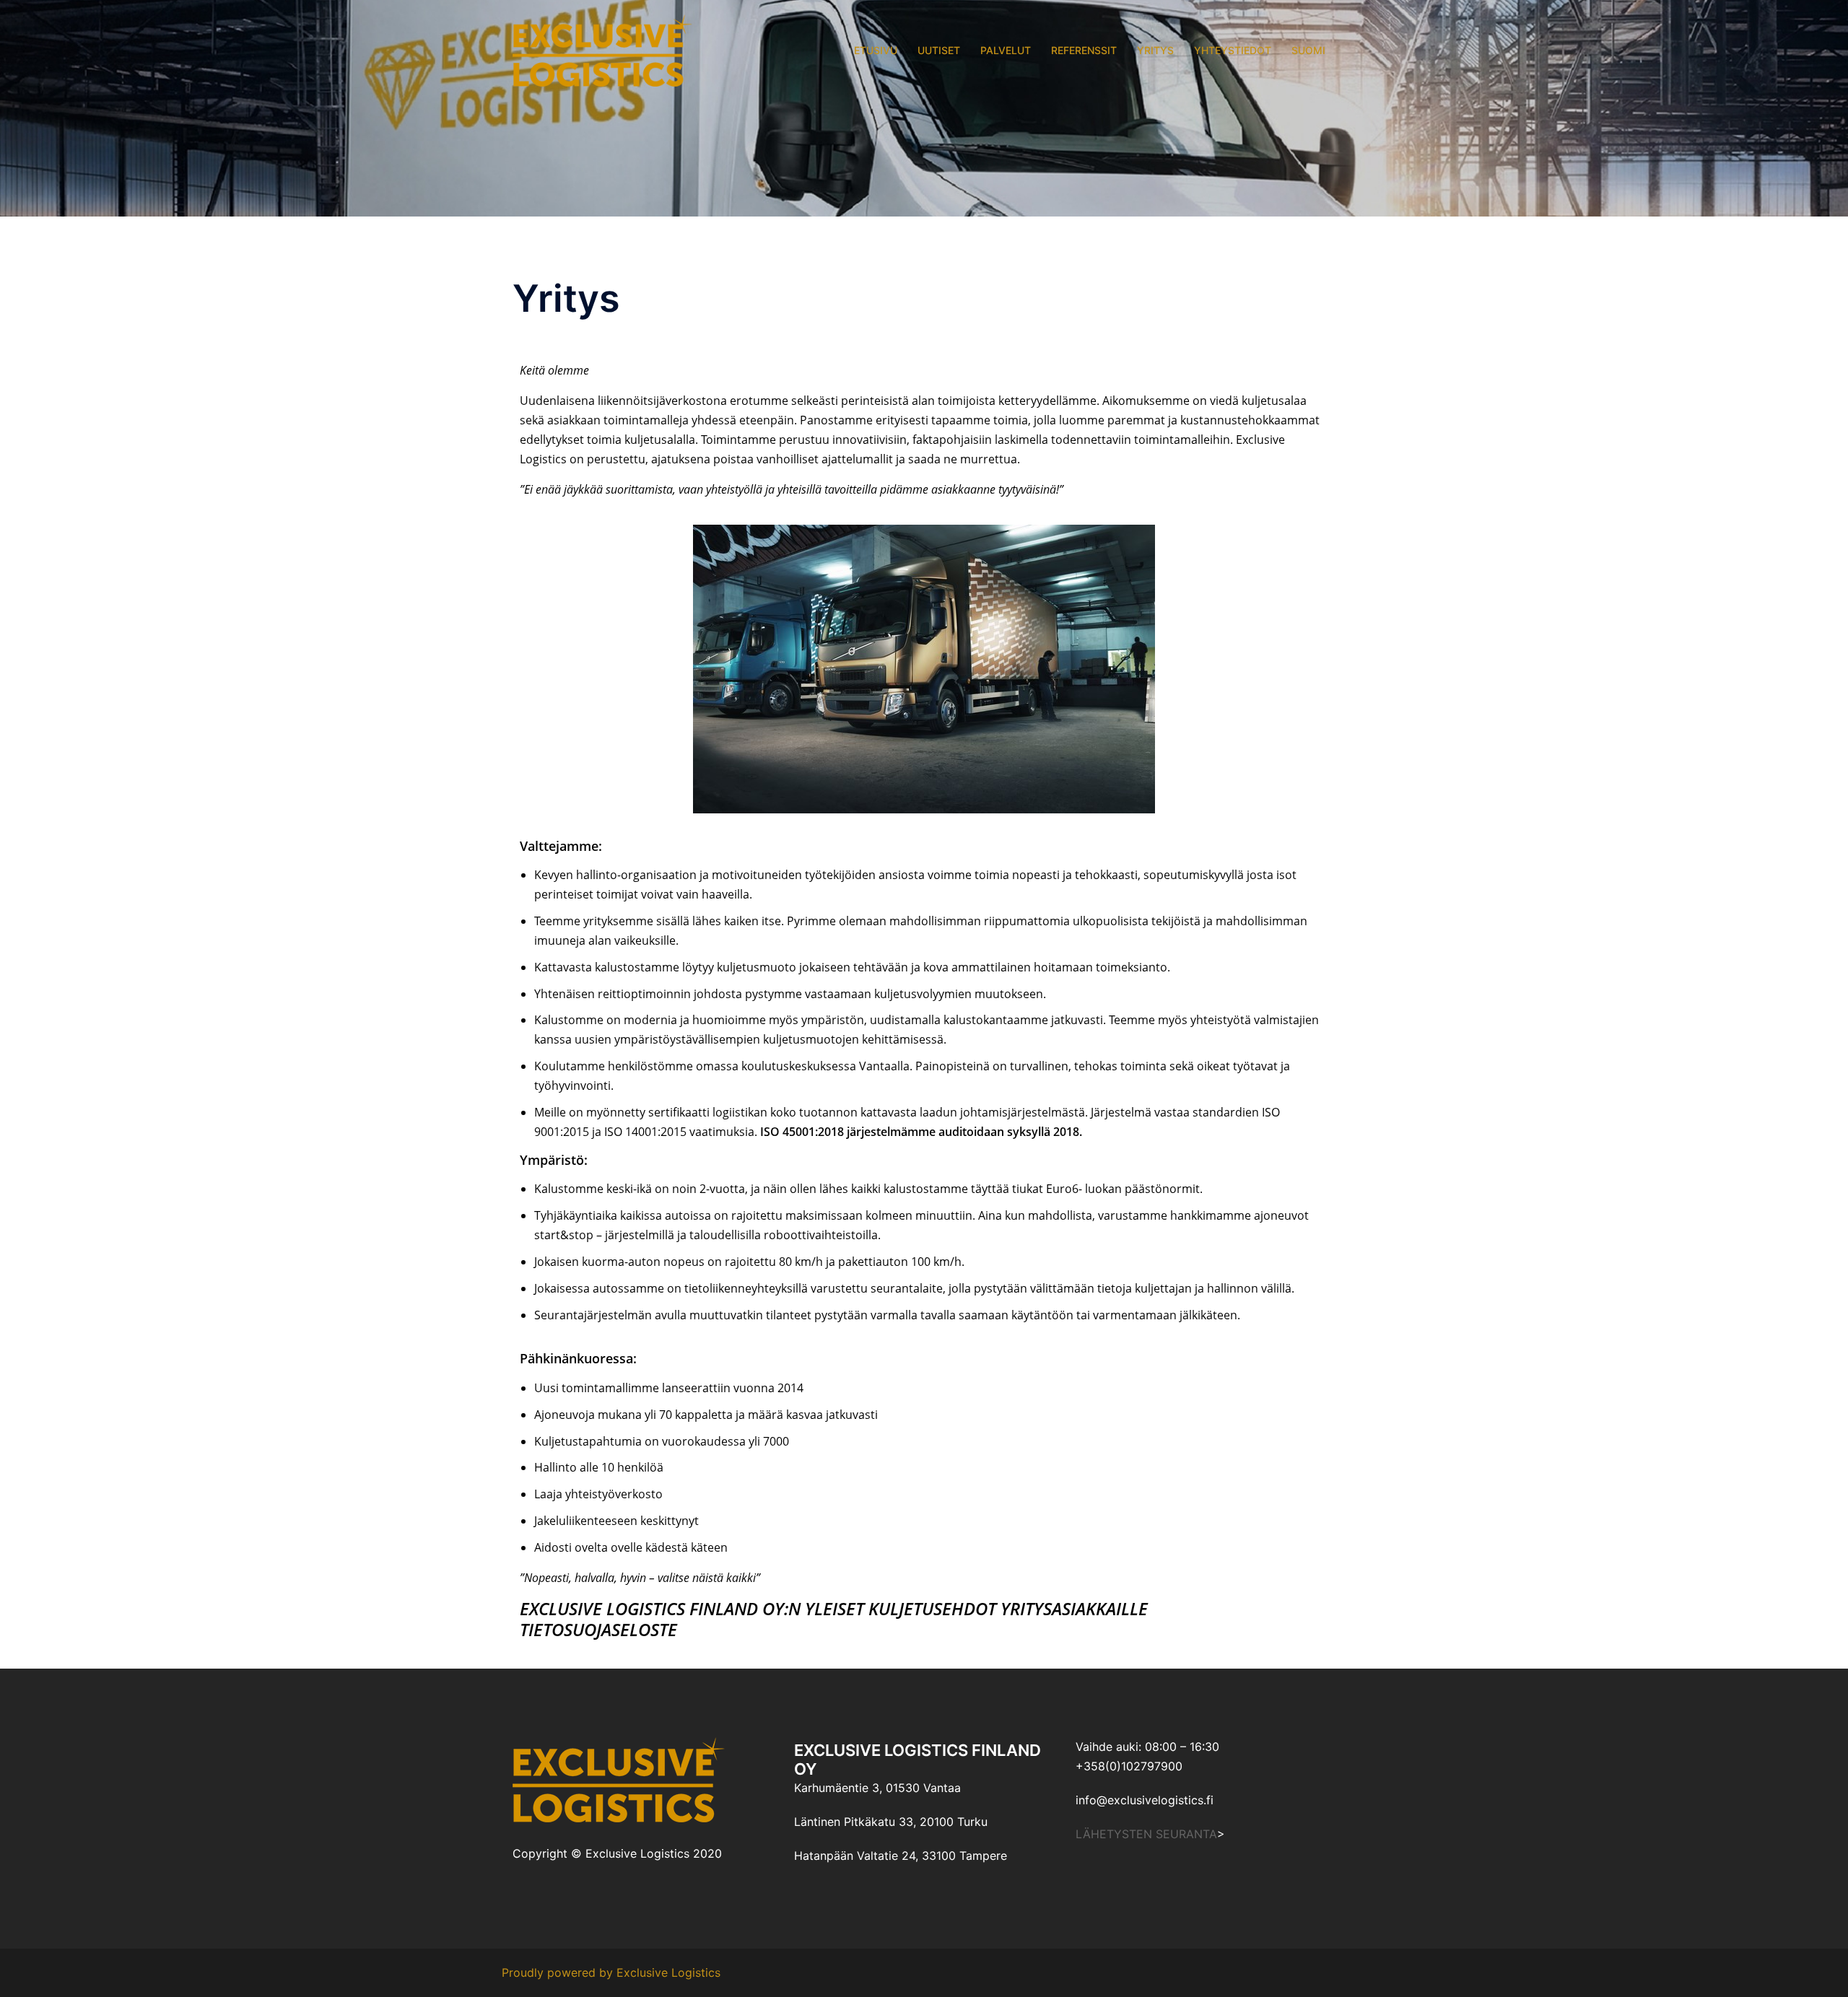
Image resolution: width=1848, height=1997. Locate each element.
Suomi (1308, 50)
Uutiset (939, 50)
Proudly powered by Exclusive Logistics (611, 1972)
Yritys (1155, 50)
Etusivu (876, 50)
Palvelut (1006, 50)
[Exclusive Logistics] (602, 49)
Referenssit (1084, 50)
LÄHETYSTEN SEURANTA (1146, 1834)
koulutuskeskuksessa (799, 1066)
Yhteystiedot (1233, 50)
